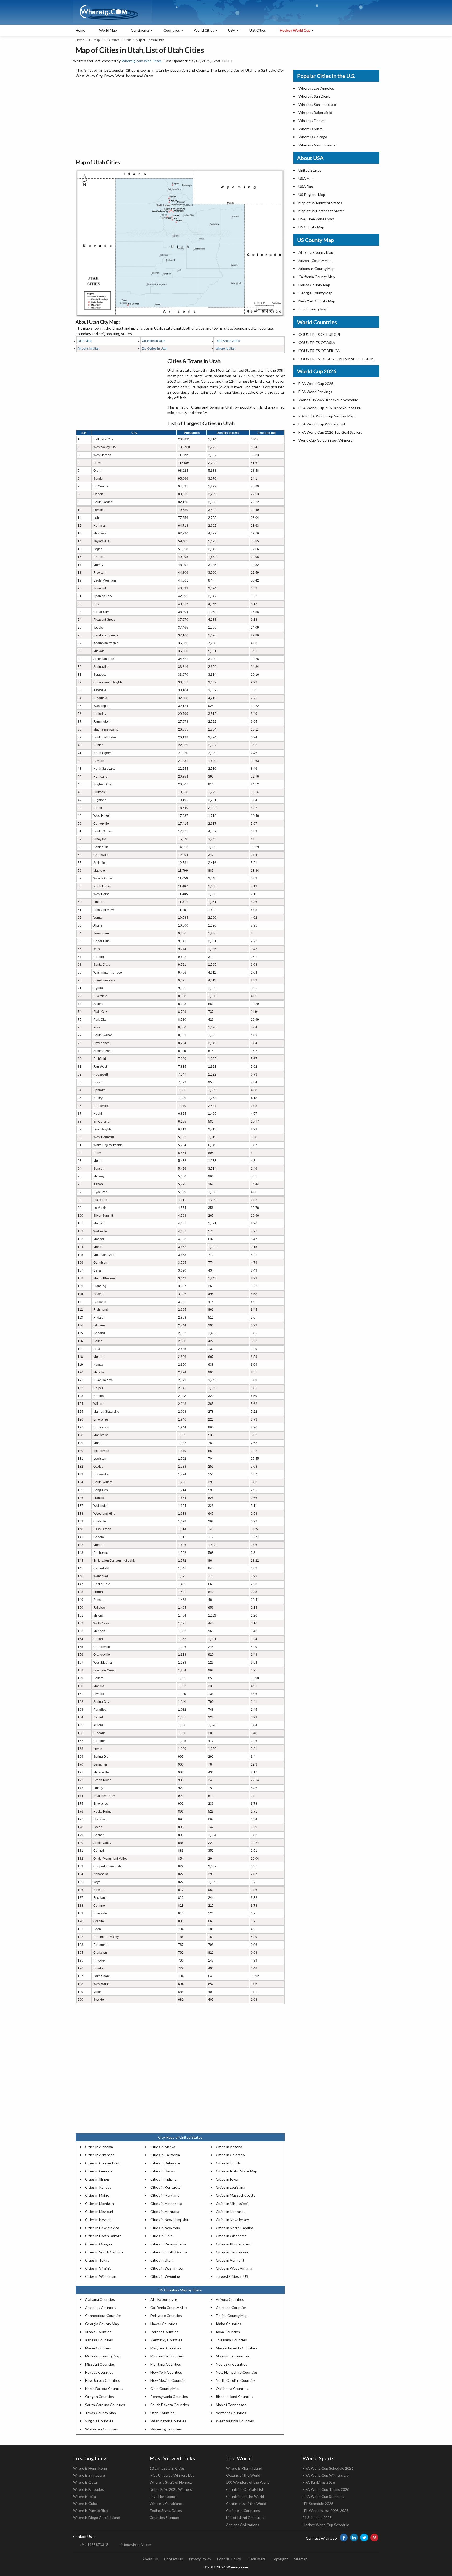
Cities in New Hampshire (170, 2220)
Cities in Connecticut (102, 2163)
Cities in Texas (97, 2260)
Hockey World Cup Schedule (326, 2525)
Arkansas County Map (317, 269)
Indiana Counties (164, 2332)
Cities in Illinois (97, 2179)
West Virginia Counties (235, 2421)
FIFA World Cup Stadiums (323, 2496)
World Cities (204, 30)
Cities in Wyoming (165, 2276)
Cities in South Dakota (169, 2252)
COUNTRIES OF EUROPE (320, 334)
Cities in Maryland (165, 2195)
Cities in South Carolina (104, 2252)
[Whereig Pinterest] (374, 2538)
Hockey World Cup (295, 30)
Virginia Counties (99, 2421)
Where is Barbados (88, 2489)
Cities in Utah (162, 2260)
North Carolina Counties (236, 2380)
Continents (140, 30)
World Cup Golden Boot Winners (325, 440)
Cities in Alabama (99, 2147)
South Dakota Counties (170, 2405)
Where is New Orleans (317, 145)
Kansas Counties (99, 2340)
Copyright (280, 2559)
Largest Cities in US (232, 2276)
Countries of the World (245, 2496)
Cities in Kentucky (165, 2187)
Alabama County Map (316, 252)
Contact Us (173, 2559)
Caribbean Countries (243, 2511)
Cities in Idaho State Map (236, 2171)
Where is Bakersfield (315, 113)
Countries (172, 30)
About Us (150, 2559)
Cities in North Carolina (235, 2228)
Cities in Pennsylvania (168, 2244)
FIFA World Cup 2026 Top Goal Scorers (330, 432)
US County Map (311, 227)
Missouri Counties (100, 2364)
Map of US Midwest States (320, 203)
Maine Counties (98, 2348)
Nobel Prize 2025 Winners (171, 2489)
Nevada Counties (99, 2372)
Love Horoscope (163, 2496)
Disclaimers (256, 2559)
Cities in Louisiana (230, 2187)
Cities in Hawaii (163, 2171)
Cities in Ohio (162, 2236)
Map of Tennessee (231, 2405)
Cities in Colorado (230, 2155)
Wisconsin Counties (101, 2429)
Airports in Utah (89, 349)
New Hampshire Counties (237, 2372)
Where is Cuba (85, 2503)
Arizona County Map (315, 260)
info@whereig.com (136, 2545)
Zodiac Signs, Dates (166, 2511)
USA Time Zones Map (316, 219)
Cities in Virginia (98, 2268)
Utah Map (85, 341)
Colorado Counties (231, 2307)
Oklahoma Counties (232, 2388)
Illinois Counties (98, 2332)
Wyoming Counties (166, 2429)
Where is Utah (226, 349)
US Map (94, 40)
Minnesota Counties (167, 2356)
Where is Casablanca (167, 2503)
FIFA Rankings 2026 (319, 2482)
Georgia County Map (102, 2324)
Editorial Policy (229, 2559)
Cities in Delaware (165, 2163)
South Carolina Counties (105, 2405)
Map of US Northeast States (322, 211)
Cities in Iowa (227, 2179)
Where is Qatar (86, 2482)
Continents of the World (246, 2503)
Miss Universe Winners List (172, 2475)
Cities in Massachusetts (236, 2195)
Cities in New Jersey (232, 2220)
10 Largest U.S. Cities (167, 2468)
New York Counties (166, 2372)
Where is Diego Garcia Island (97, 2518)
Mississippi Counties (233, 2356)
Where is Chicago (313, 137)
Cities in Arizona (229, 2147)
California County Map (169, 2307)
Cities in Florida (228, 2163)
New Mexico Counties (168, 2380)
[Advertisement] (180, 119)
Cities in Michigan (99, 2203)
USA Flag (306, 186)
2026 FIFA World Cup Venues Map (326, 416)
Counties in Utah (154, 341)
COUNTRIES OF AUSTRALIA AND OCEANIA (336, 359)
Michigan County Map (103, 2356)
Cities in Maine (97, 2195)
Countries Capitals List (245, 2489)
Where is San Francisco (317, 104)
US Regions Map (312, 195)
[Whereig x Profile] (364, 2538)
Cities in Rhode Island (234, 2244)
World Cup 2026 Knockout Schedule (328, 400)
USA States (112, 40)
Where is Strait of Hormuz (171, 2482)
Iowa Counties (228, 2332)
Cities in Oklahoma (231, 2236)
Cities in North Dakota (103, 2236)
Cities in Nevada (98, 2220)
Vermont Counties (231, 2413)
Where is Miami (311, 129)
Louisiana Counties (231, 2340)
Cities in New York (165, 2228)
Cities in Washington (167, 2268)
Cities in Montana (165, 2212)
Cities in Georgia (99, 2171)
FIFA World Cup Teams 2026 (326, 2489)
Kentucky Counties (166, 2340)
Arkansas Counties (101, 2307)
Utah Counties (162, 2413)
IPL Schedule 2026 (318, 2503)
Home (80, 30)
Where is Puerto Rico (90, 2511)
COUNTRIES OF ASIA (317, 343)
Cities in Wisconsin (101, 2276)
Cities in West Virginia (234, 2268)
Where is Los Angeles (316, 88)
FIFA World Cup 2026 (316, 384)
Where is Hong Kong (90, 2468)
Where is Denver (312, 121)
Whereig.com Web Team (142, 61)
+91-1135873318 (94, 2545)
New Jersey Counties (103, 2380)
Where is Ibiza (84, 2496)
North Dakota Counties (104, 2388)
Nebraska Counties (231, 2364)
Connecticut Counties (103, 2316)
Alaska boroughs (164, 2299)
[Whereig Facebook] (344, 2538)
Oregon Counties (99, 2397)
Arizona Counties (230, 2299)
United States (310, 170)
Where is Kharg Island (244, 2468)
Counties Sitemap (164, 2518)
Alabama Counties (100, 2299)
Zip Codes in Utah (155, 349)
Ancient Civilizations (243, 2525)
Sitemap (301, 2559)
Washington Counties (168, 2421)
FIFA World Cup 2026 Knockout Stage (330, 408)
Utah (128, 40)
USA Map (306, 178)
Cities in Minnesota (166, 2203)
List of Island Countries (245, 2518)
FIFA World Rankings (315, 392)
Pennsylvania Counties (169, 2397)
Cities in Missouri (99, 2212)
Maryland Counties (166, 2348)
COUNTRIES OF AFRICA (319, 351)
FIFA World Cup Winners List (322, 424)
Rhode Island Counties (235, 2397)
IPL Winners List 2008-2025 (326, 2511)
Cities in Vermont (230, 2260)
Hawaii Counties (164, 2324)
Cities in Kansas (98, 2187)
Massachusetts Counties (236, 2348)
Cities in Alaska (163, 2147)
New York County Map (317, 301)
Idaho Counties (228, 2324)
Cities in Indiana (163, 2179)
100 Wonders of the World (248, 2482)
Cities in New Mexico (102, 2228)
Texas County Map (100, 2413)
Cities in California (165, 2155)
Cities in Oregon (98, 2244)
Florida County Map (232, 2316)
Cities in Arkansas (100, 2155)
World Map (108, 30)
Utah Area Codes (228, 341)
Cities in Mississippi (232, 2203)
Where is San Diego (314, 96)
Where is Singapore (89, 2475)
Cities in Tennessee (232, 2252)
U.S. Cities (258, 30)
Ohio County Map (165, 2388)
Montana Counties (166, 2364)
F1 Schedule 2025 (317, 2518)
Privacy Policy (200, 2559)
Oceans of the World (243, 2475)
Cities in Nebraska (231, 2212)
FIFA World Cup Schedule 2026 (328, 2468)
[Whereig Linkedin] (354, 2538)
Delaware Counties (166, 2316)
